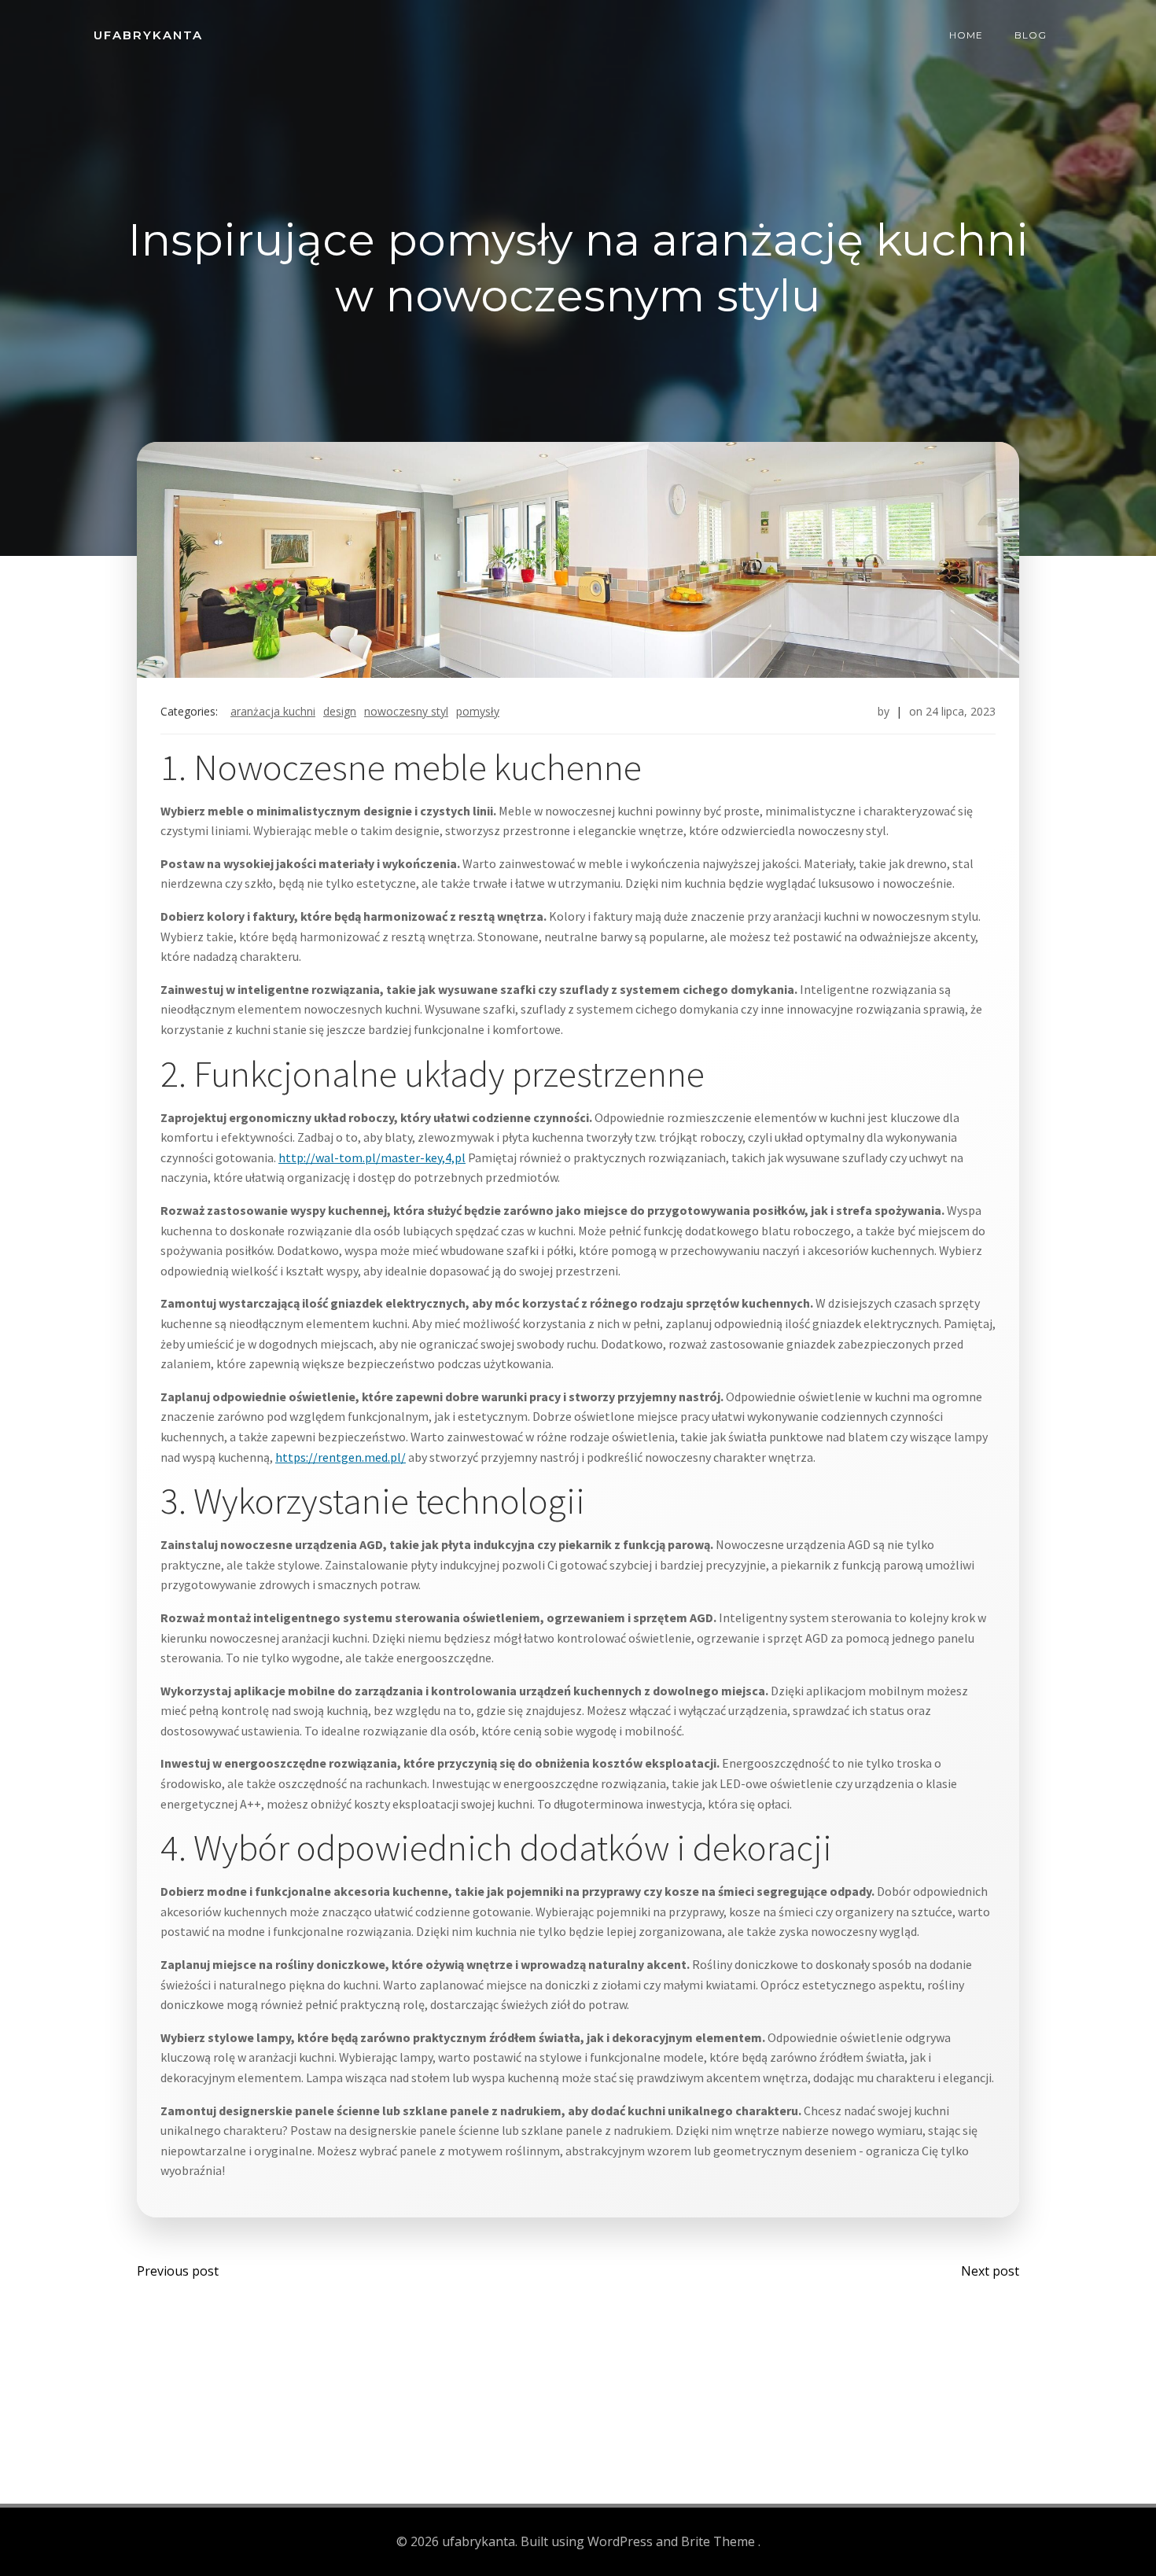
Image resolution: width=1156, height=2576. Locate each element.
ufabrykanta (148, 35)
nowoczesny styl (406, 711)
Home (966, 35)
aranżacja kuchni (273, 711)
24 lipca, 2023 (961, 711)
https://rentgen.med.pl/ (341, 1457)
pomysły (478, 711)
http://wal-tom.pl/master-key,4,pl (372, 1157)
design (340, 711)
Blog (1031, 35)
